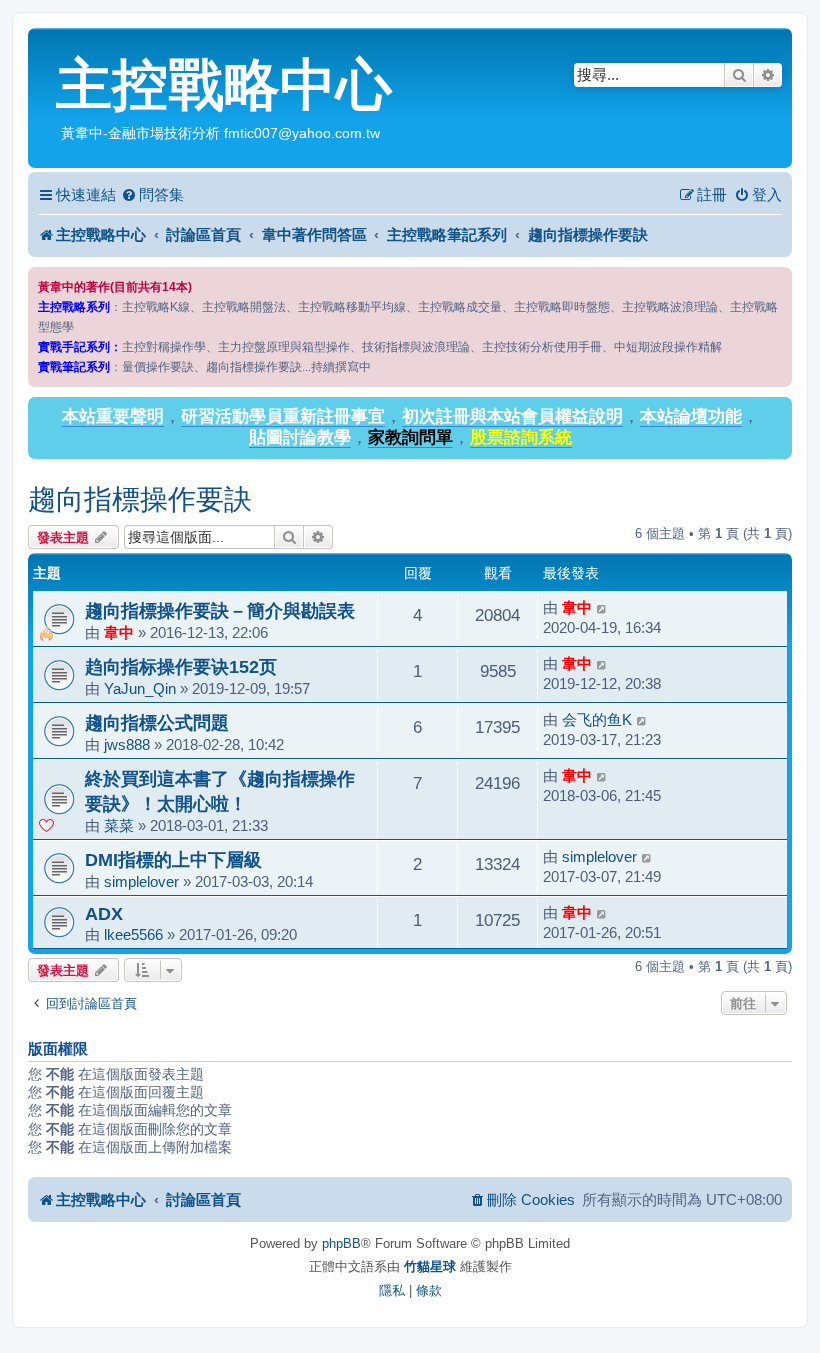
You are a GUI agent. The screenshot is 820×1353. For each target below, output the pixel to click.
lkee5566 (133, 934)
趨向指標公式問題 (157, 722)
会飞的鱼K (597, 719)
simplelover (141, 881)
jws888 (127, 744)
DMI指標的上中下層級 (173, 859)
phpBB (341, 1243)
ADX (104, 913)
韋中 (119, 632)
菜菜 (119, 825)
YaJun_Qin (140, 688)
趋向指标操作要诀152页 (181, 666)
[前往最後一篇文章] (602, 608)
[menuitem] (152, 195)
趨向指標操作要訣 (140, 499)
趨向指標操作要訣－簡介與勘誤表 (220, 610)
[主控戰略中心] (44, 46)
